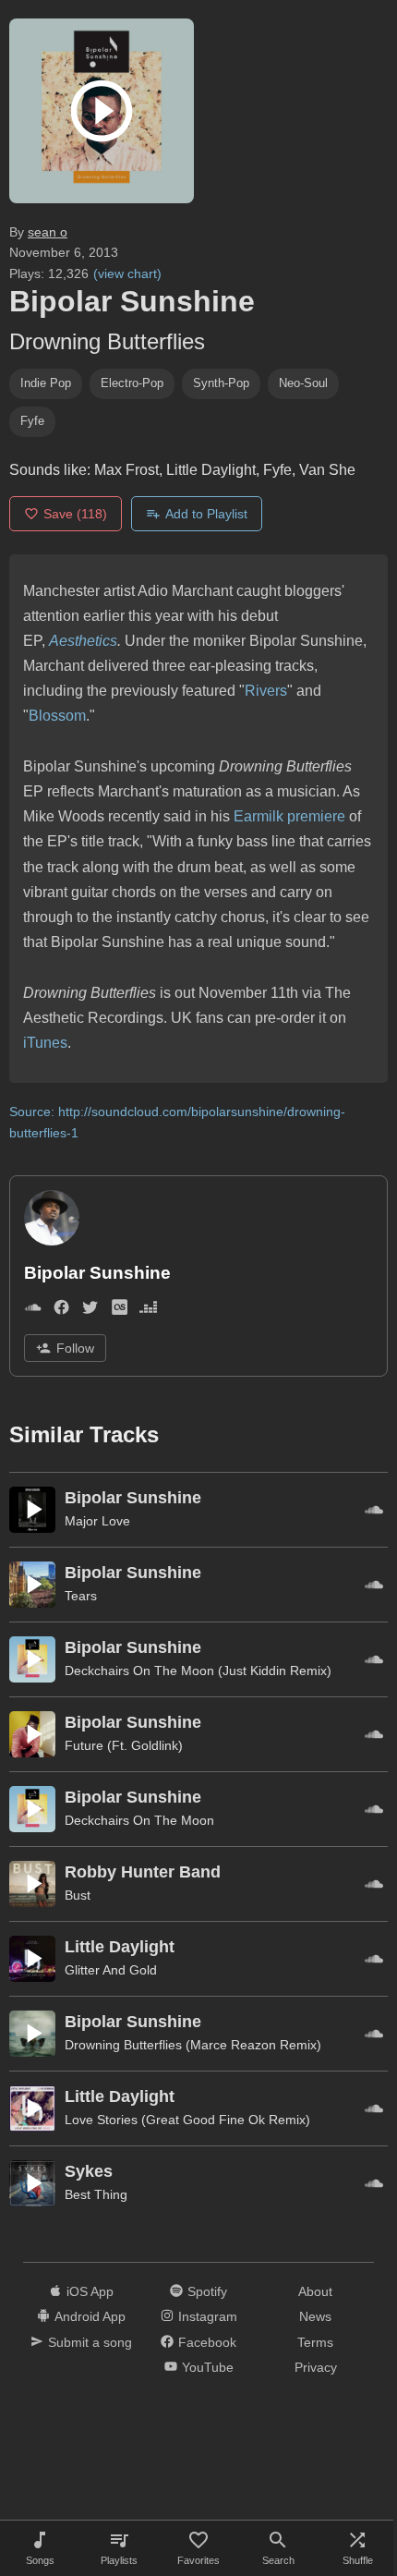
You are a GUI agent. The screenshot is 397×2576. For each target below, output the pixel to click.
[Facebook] (61, 1312)
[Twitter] (90, 1312)
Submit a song (90, 2342)
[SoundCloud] (33, 1312)
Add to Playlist (206, 514)
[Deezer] (148, 1312)
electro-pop (132, 383)
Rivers (266, 691)
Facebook (207, 2342)
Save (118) (75, 514)
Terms (315, 2342)
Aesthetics (83, 641)
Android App (90, 2316)
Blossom (57, 716)
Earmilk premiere (289, 816)
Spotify (207, 2291)
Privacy (316, 2367)
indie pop (46, 383)
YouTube (208, 2367)
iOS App (90, 2291)
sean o (48, 232)
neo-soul (303, 383)
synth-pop (221, 383)
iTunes (45, 1043)
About (315, 2291)
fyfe (32, 421)
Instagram (208, 2316)
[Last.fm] (120, 1312)
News (315, 2316)
